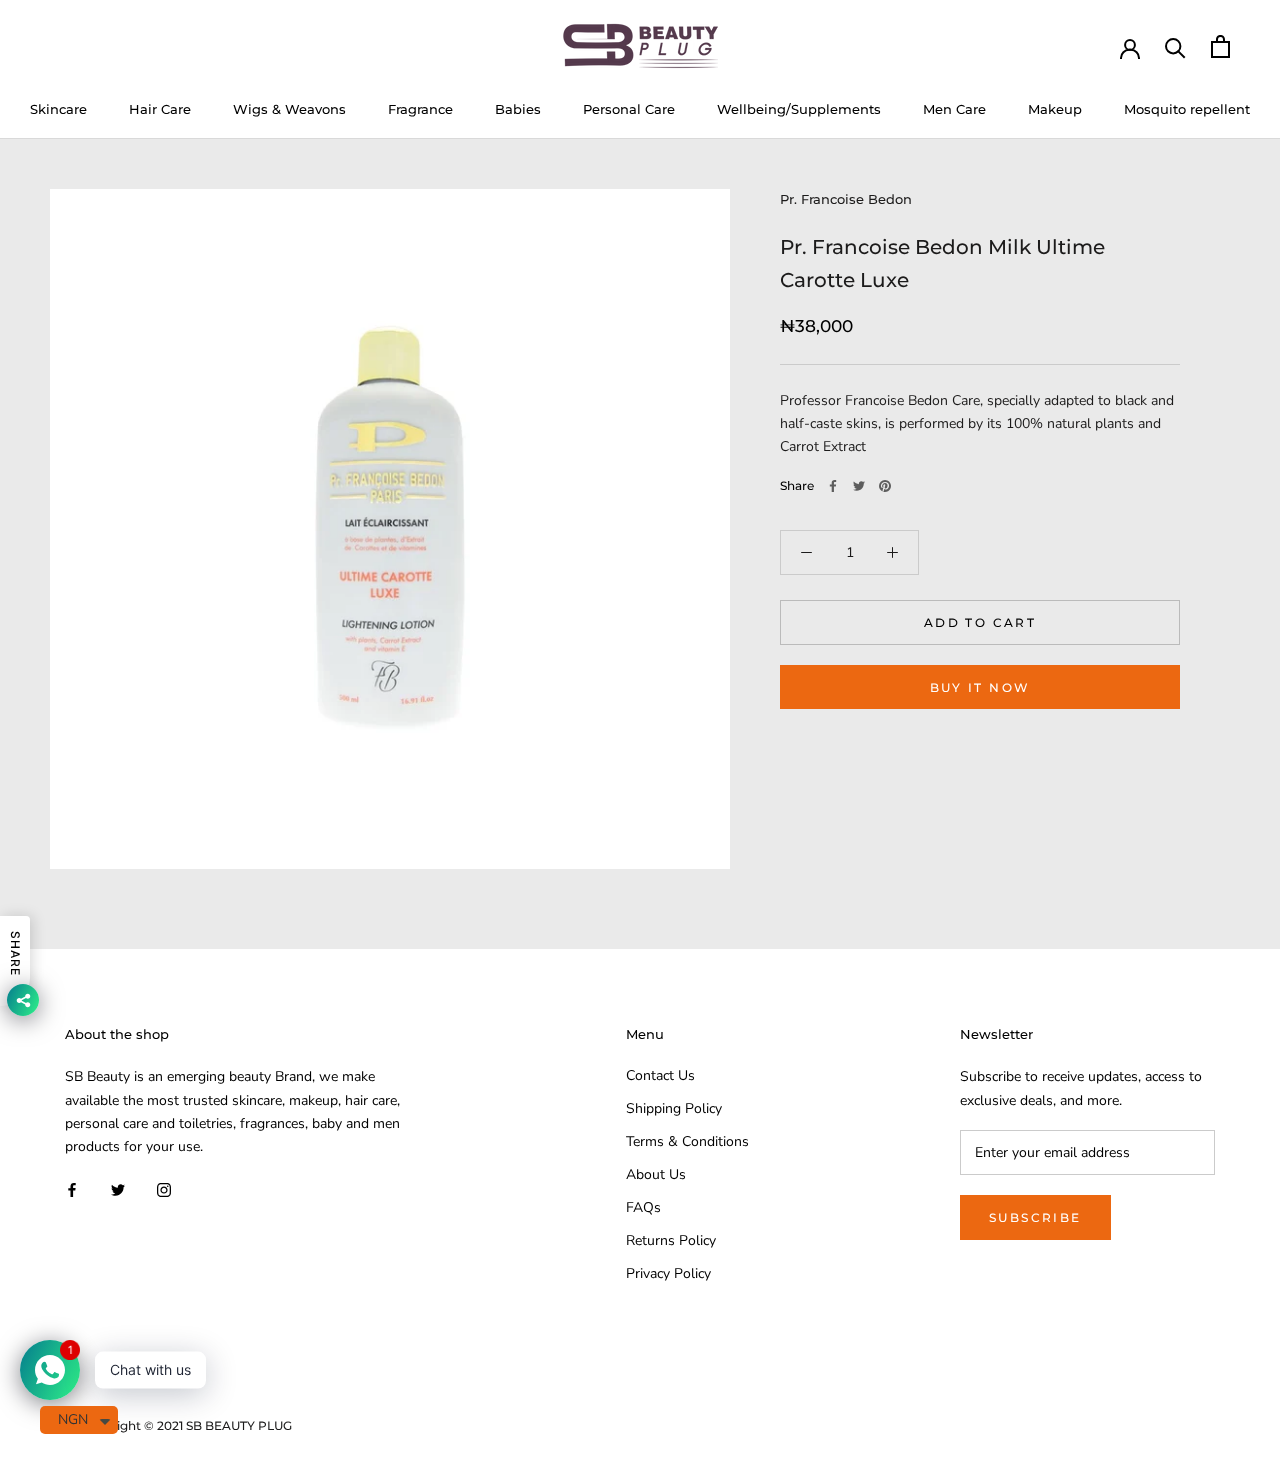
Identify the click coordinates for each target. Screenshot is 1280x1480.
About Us (656, 1174)
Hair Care (160, 109)
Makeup (1055, 109)
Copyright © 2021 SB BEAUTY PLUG (186, 1425)
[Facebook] (833, 486)
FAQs (643, 1207)
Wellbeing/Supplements (799, 109)
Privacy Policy (668, 1273)
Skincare (58, 109)
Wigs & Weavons (289, 109)
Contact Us (660, 1075)
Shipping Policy (674, 1108)
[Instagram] (164, 1189)
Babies (518, 109)
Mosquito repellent (1187, 109)
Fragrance (420, 109)
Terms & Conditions (687, 1141)
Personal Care (629, 109)
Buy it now (980, 687)
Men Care (954, 109)
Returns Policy (671, 1240)
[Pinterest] (885, 486)
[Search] (1175, 46)
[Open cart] (1220, 46)
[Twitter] (859, 486)
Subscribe (1035, 1217)
